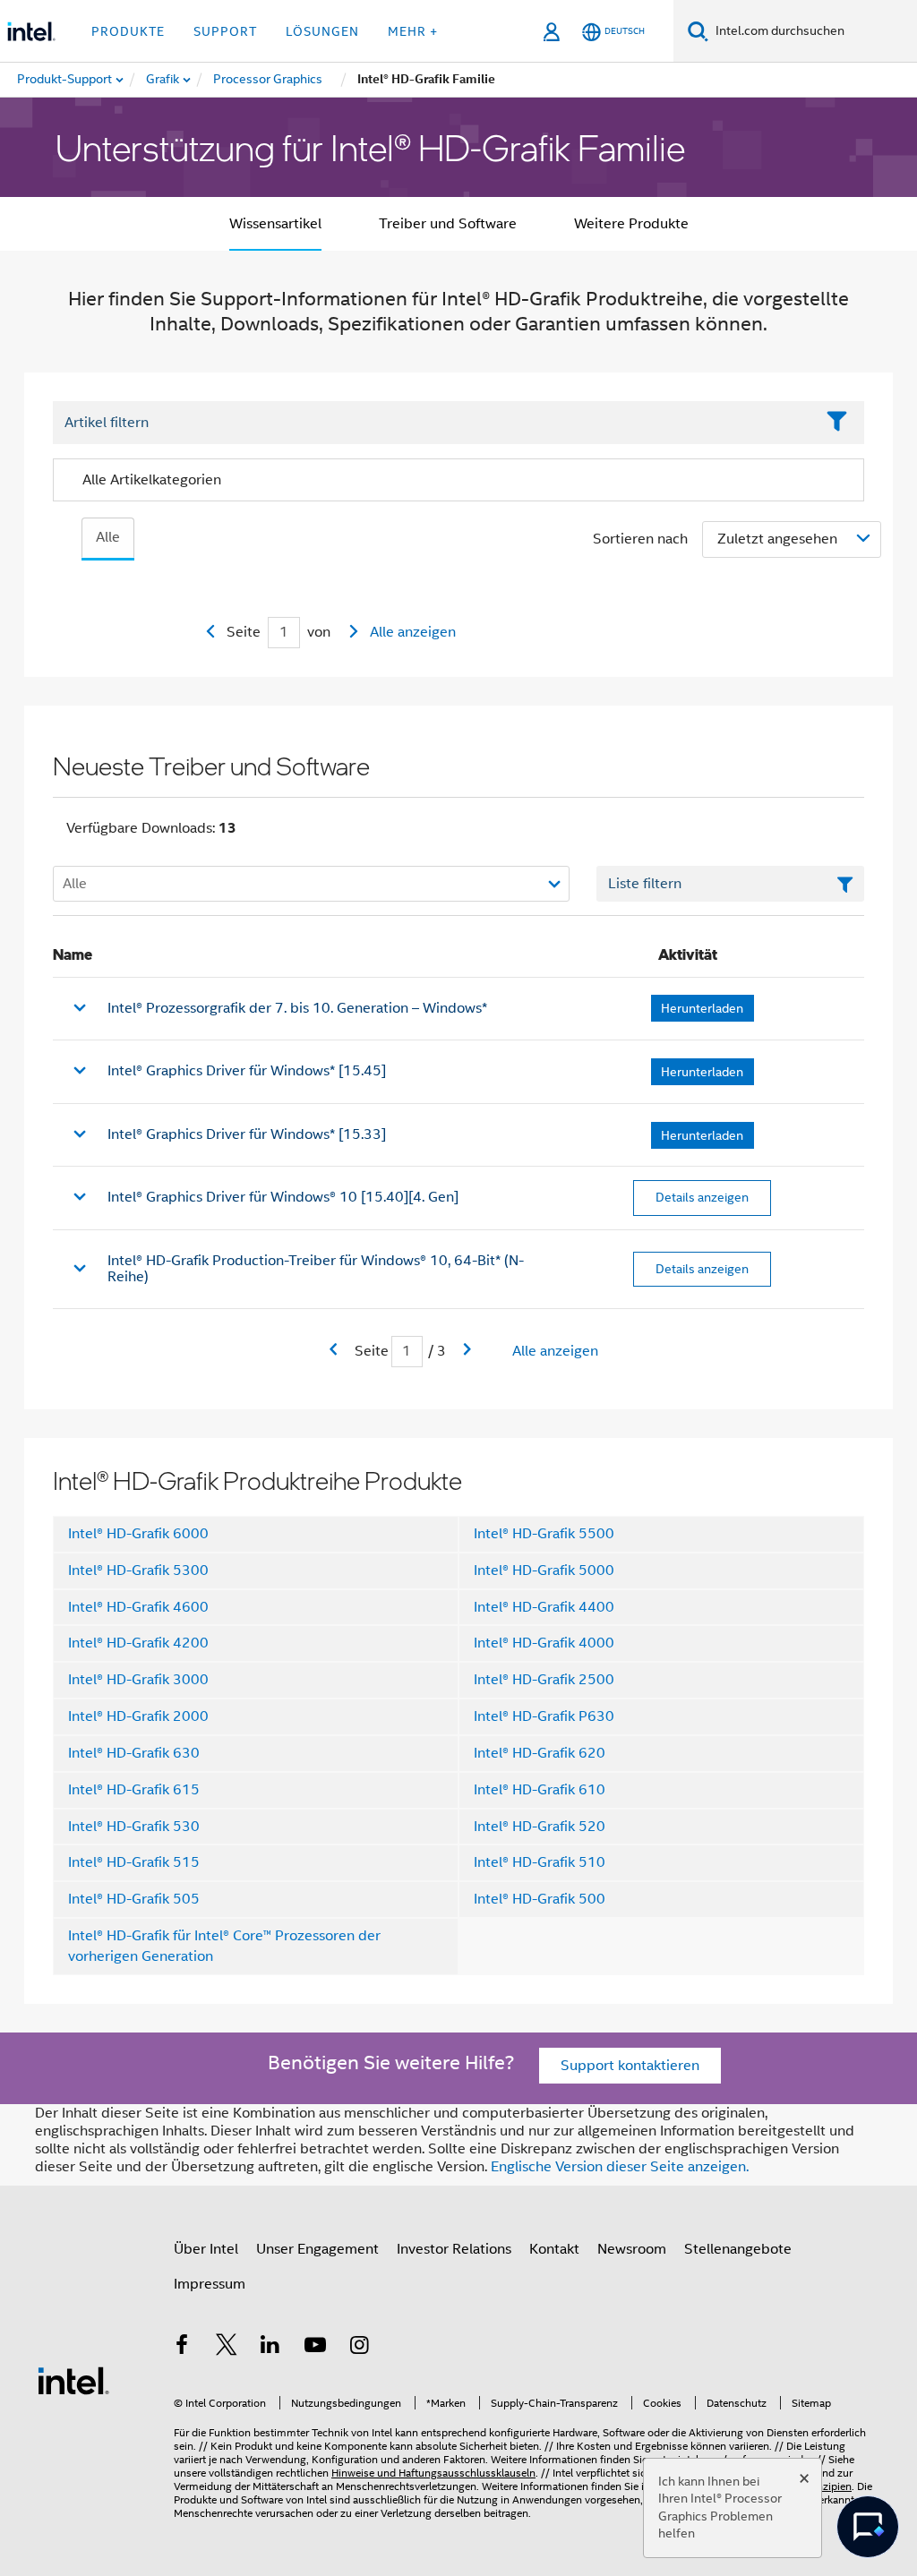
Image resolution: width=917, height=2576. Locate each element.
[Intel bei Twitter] (227, 2348)
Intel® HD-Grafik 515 (134, 1862)
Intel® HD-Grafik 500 (540, 1899)
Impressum (210, 2284)
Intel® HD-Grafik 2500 (544, 1680)
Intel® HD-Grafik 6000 (138, 1534)
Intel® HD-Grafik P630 (544, 1716)
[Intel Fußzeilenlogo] (73, 2380)
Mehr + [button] (413, 31)
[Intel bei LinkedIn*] (270, 2348)
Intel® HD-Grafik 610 (540, 1790)
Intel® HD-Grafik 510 (540, 1862)
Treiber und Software (448, 224)
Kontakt (554, 2249)
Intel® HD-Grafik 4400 (544, 1607)
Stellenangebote (738, 2249)
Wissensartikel (275, 224)
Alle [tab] (108, 537)
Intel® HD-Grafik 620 (540, 1753)
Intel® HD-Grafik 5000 (544, 1570)
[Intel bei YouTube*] (315, 2348)
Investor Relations (454, 2249)
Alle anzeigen (413, 632)
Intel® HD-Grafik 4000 (544, 1643)
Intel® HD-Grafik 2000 (138, 1716)
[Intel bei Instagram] (359, 2348)
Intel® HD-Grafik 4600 (138, 1607)
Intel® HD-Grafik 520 (540, 1827)
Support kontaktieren (630, 2066)
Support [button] (225, 31)
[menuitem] (163, 80)
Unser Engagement (317, 2249)
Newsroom (632, 2249)
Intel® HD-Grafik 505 (134, 1899)
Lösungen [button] (322, 31)
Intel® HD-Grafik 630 (134, 1753)
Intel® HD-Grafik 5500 (544, 1534)
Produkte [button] (128, 31)
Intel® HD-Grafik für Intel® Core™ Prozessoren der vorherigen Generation (224, 1946)
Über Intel (206, 2249)
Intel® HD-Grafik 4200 (138, 1643)
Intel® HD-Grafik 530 (134, 1827)
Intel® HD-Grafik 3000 (138, 1680)
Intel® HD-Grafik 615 (134, 1790)
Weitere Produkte (631, 224)
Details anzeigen (702, 1197)
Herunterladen (702, 1008)
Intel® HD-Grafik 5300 (138, 1570)
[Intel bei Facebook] (182, 2348)
